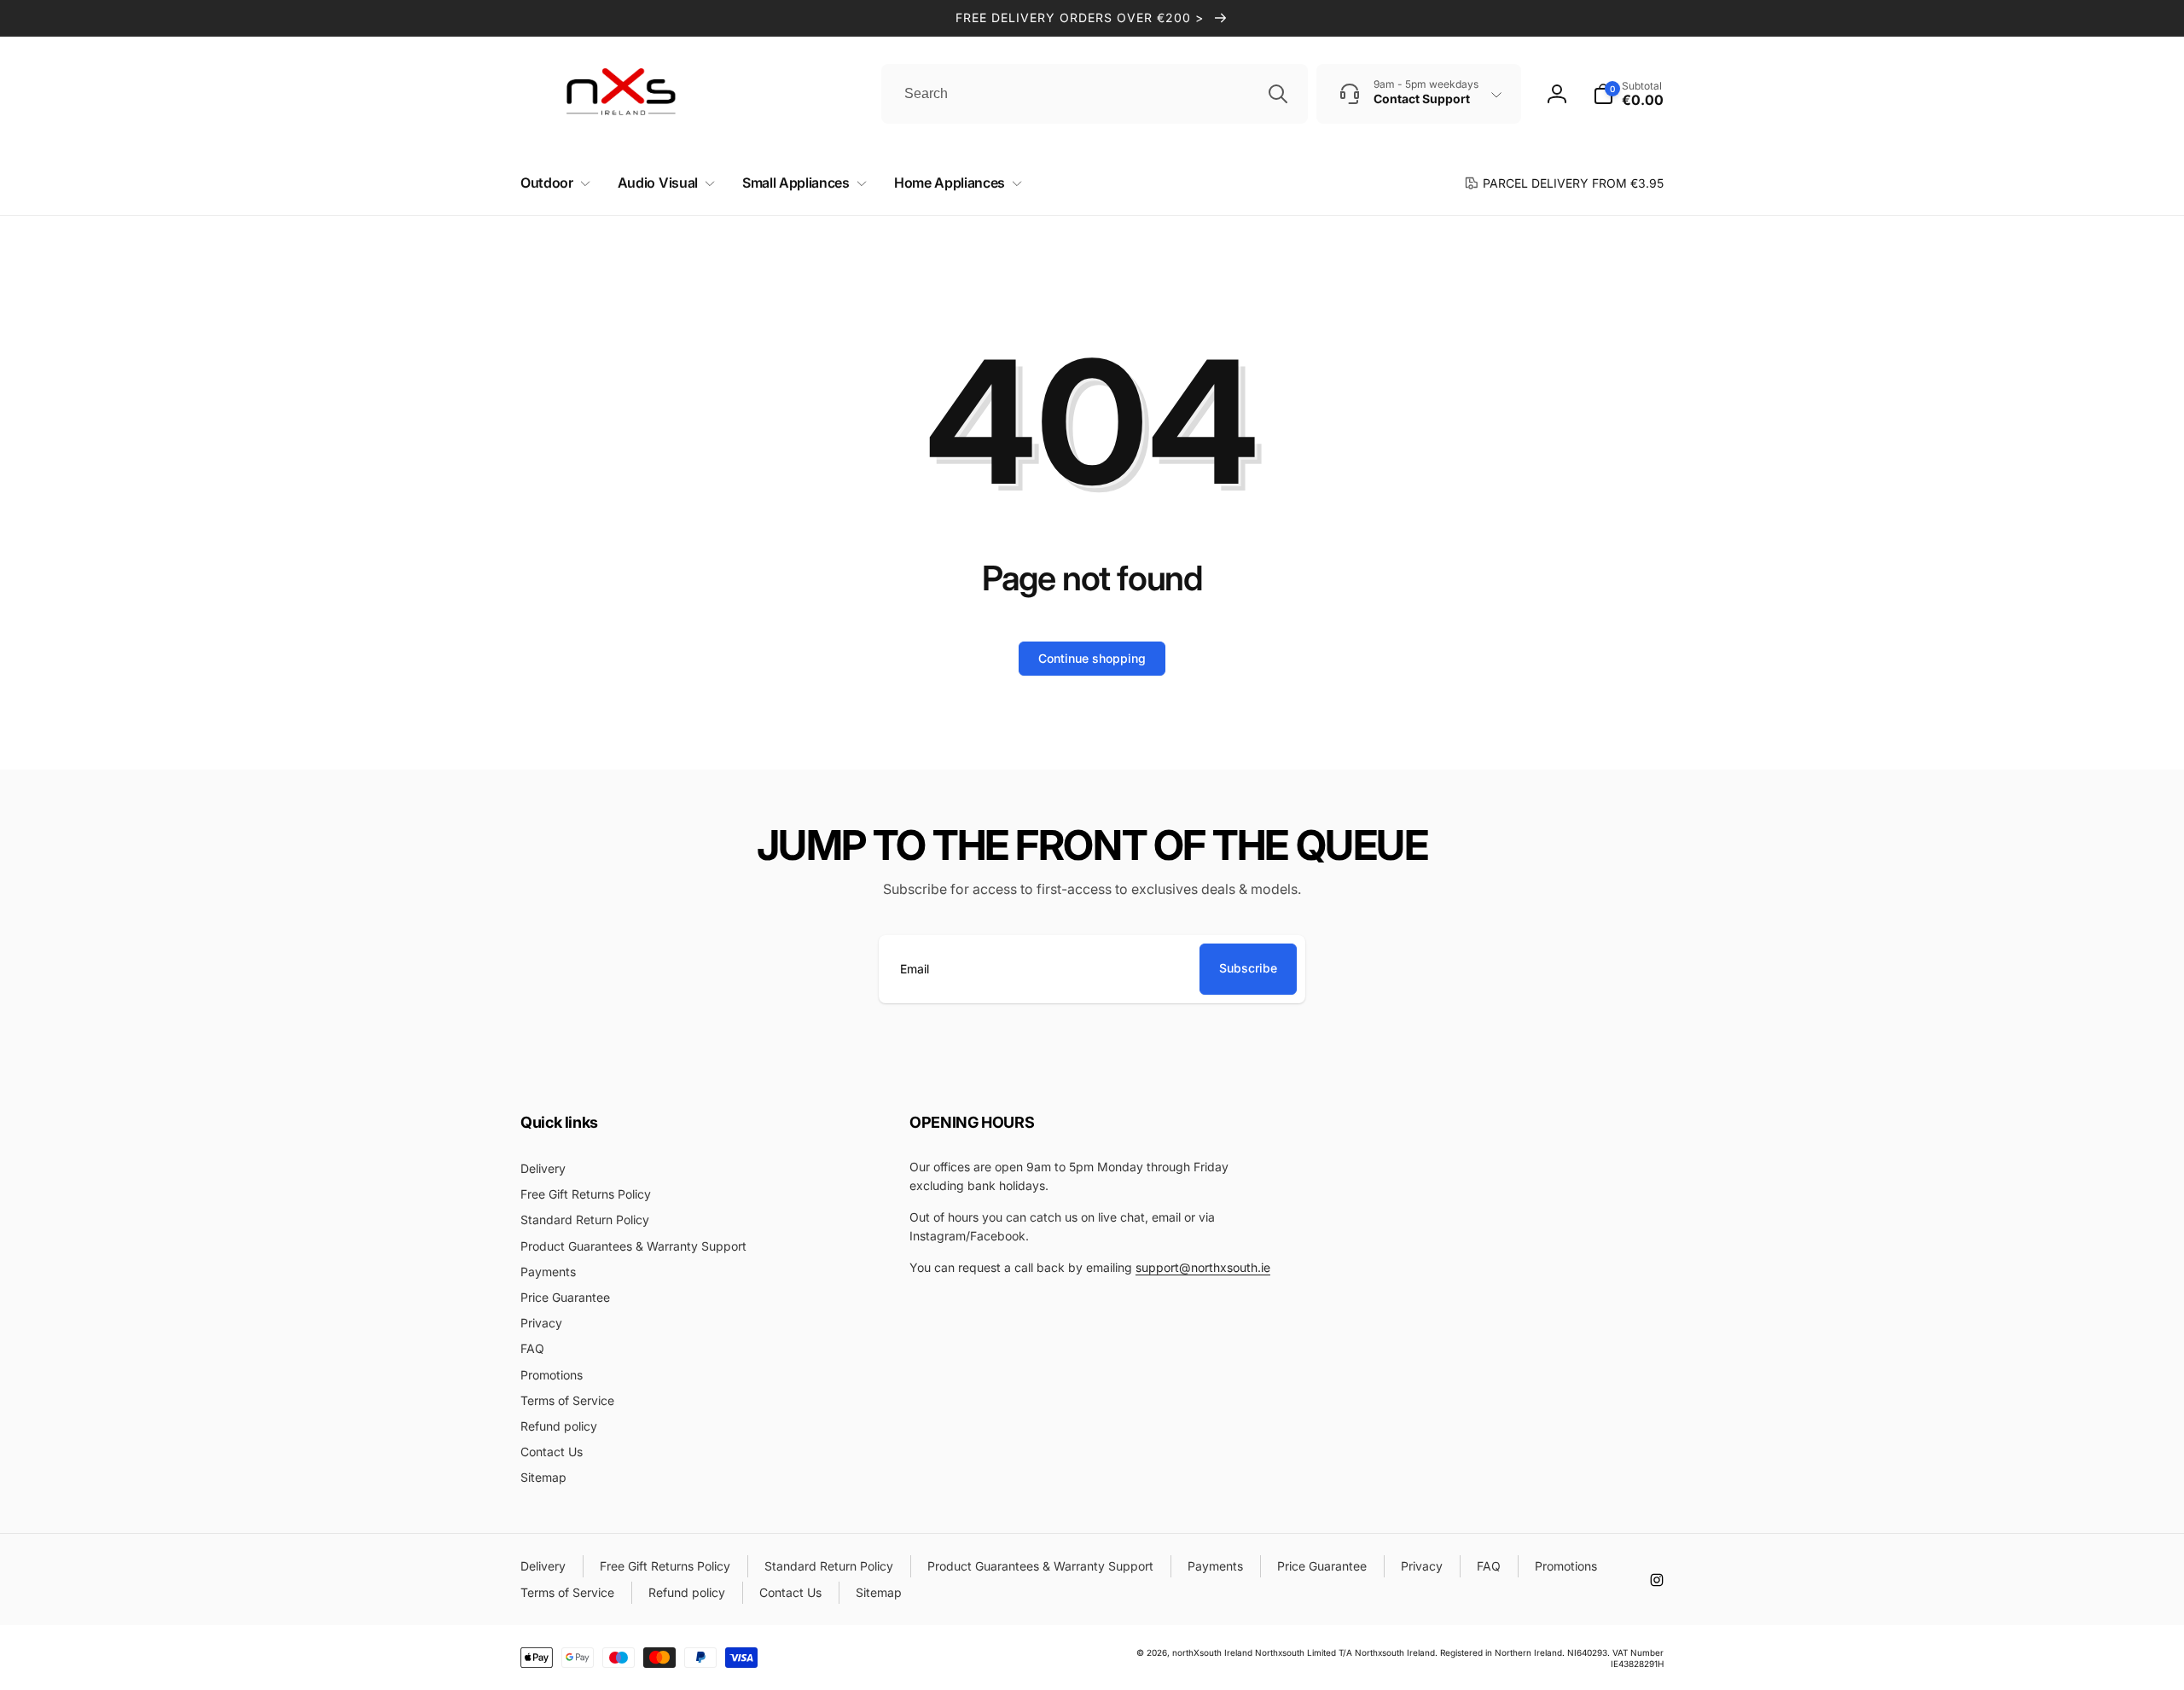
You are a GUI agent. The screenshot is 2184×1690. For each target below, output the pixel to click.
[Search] (1278, 94)
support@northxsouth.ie (1203, 1267)
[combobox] (1095, 94)
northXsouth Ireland (1212, 1652)
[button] (552, 183)
